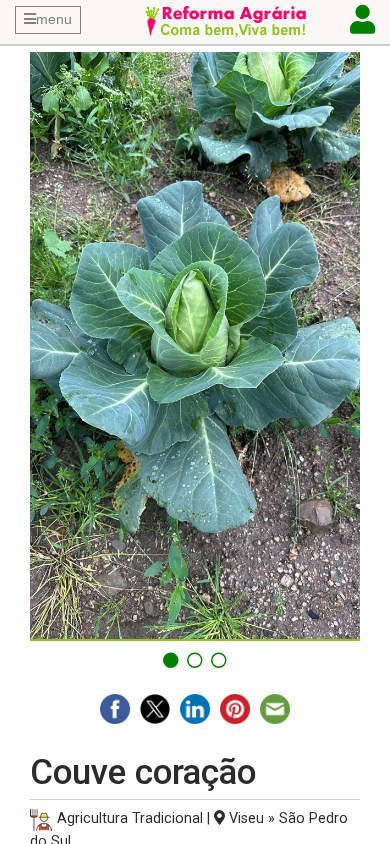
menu (54, 19)
